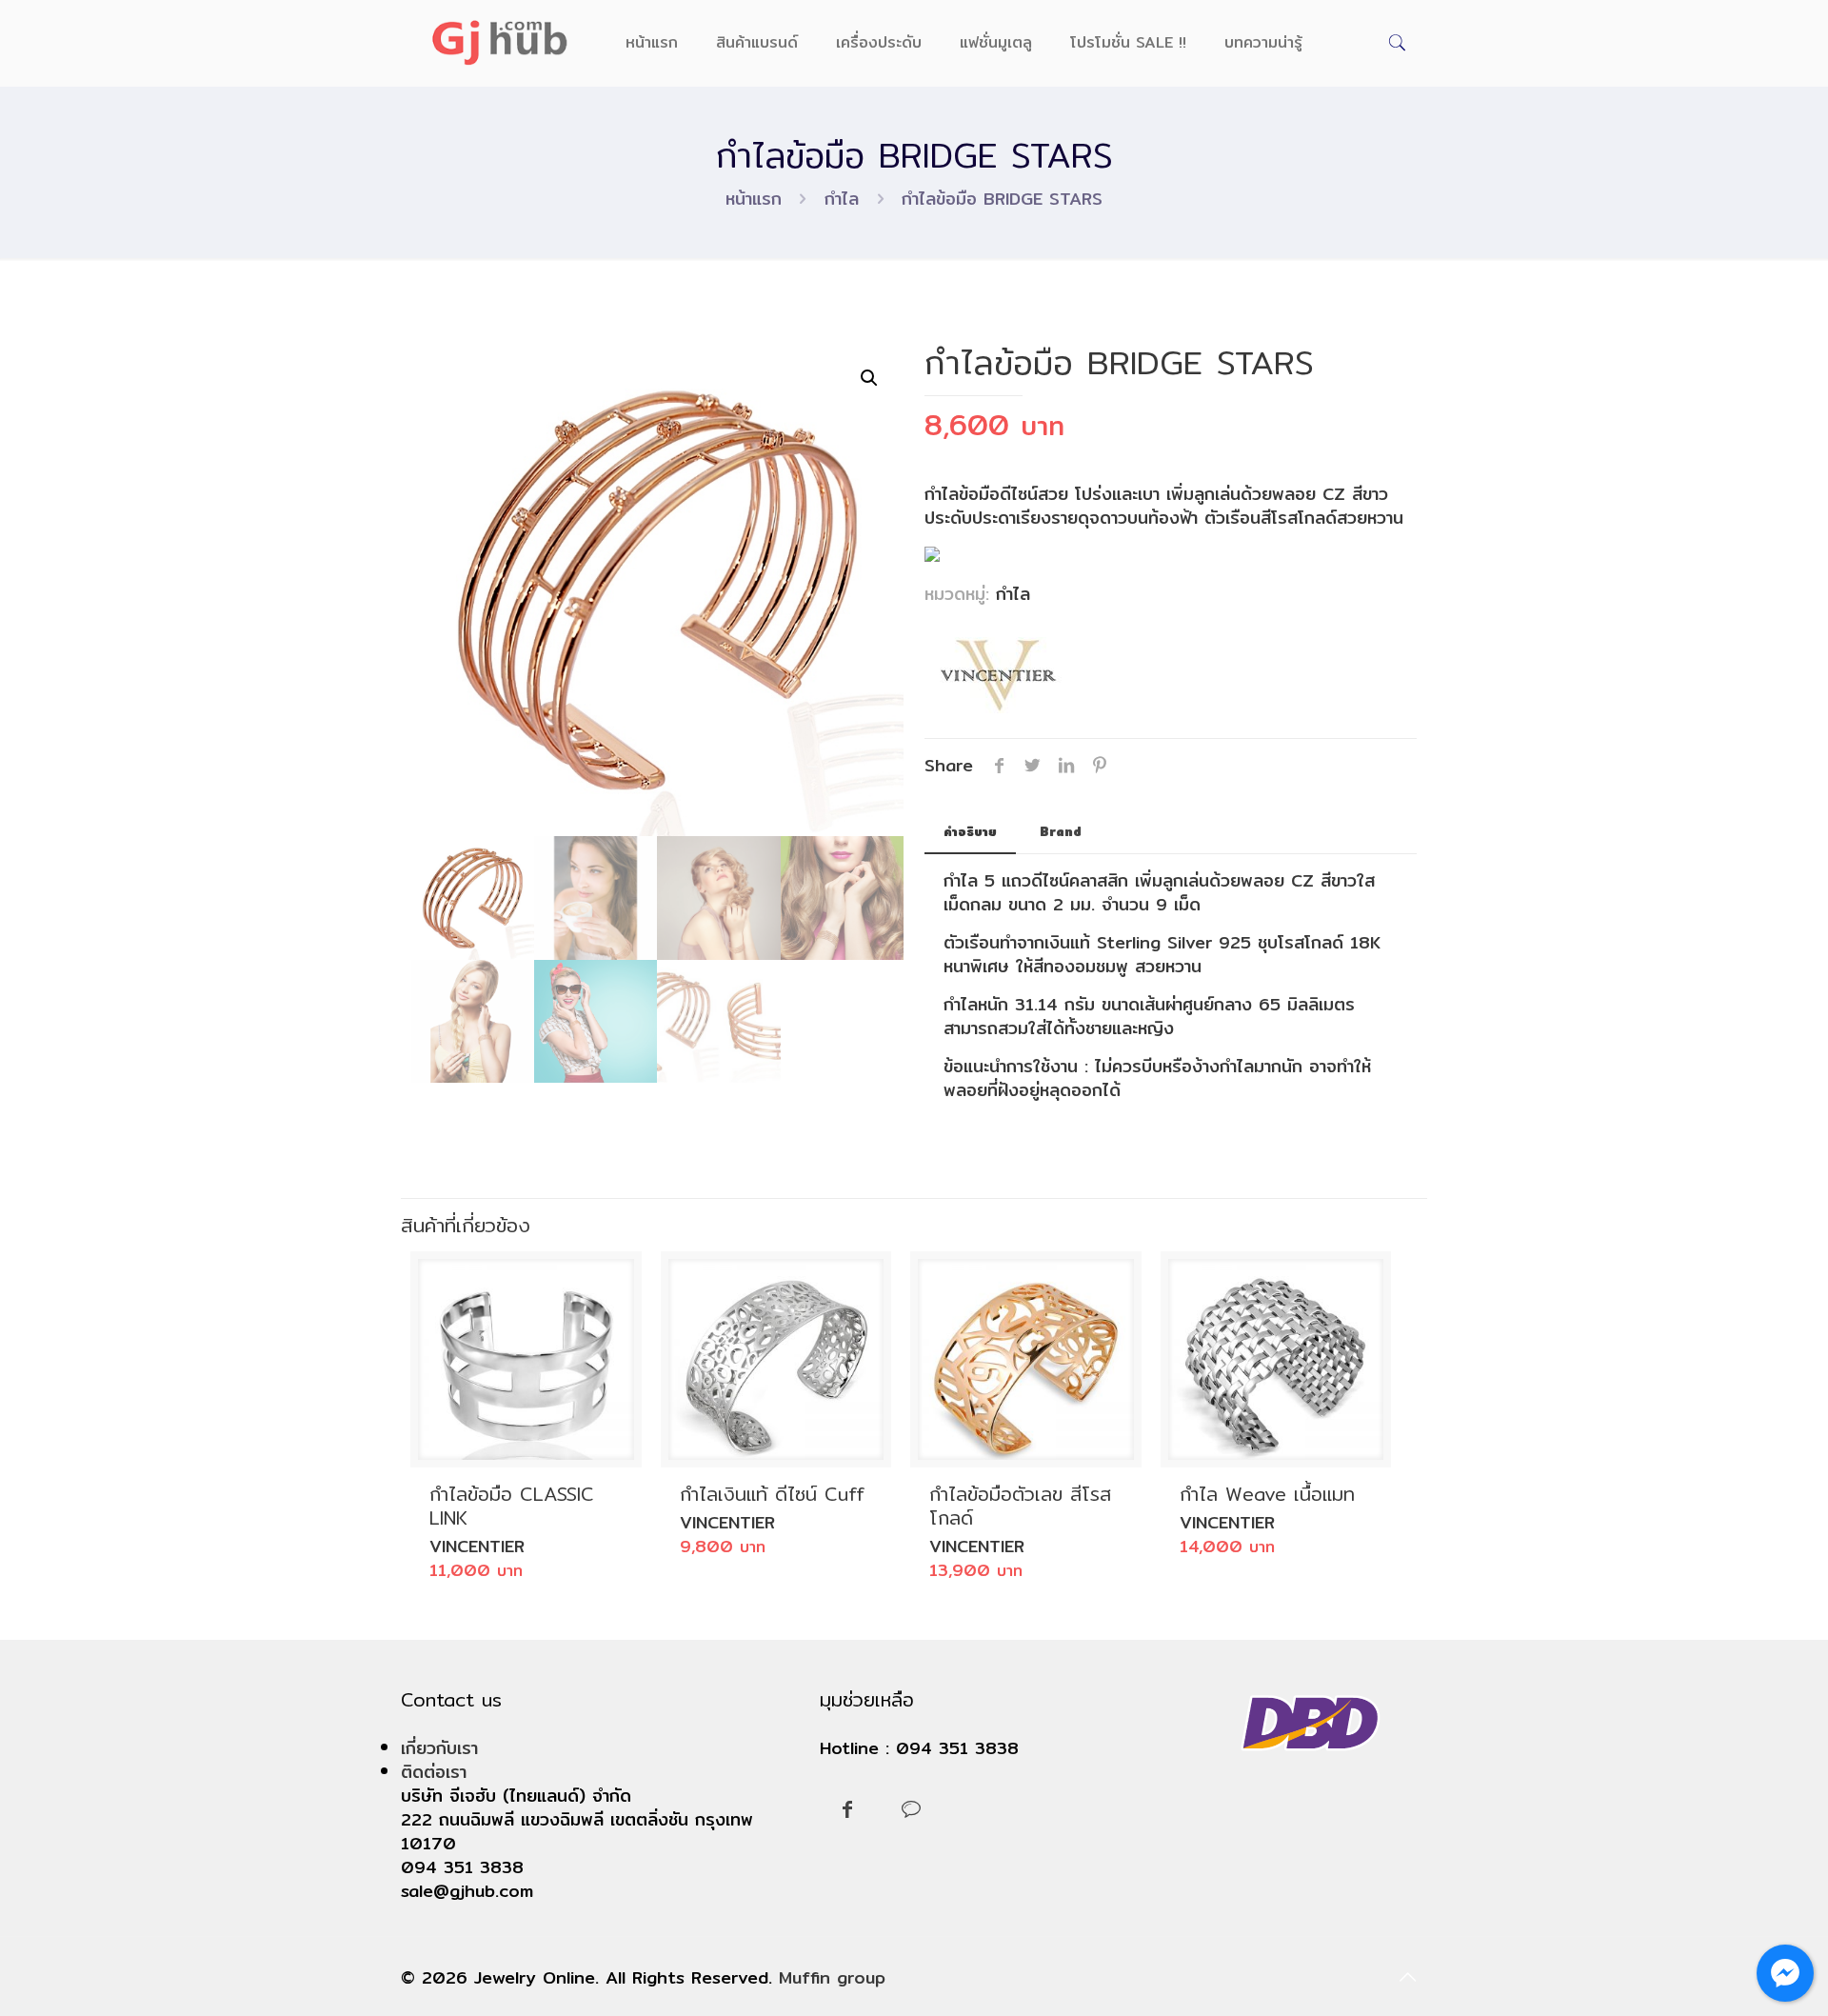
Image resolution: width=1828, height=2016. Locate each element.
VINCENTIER (477, 1546)
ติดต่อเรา (434, 1772)
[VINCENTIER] (996, 678)
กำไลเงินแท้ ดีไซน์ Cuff (772, 1494)
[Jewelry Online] (499, 43)
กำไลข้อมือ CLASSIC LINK (512, 1506)
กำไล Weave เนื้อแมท (1267, 1494)
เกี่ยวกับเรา (439, 1748)
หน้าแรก (754, 199)
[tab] (970, 832)
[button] (869, 378)
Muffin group (832, 1977)
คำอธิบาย (970, 831)
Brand (1061, 831)
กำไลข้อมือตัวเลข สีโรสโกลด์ (1020, 1506)
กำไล (842, 199)
